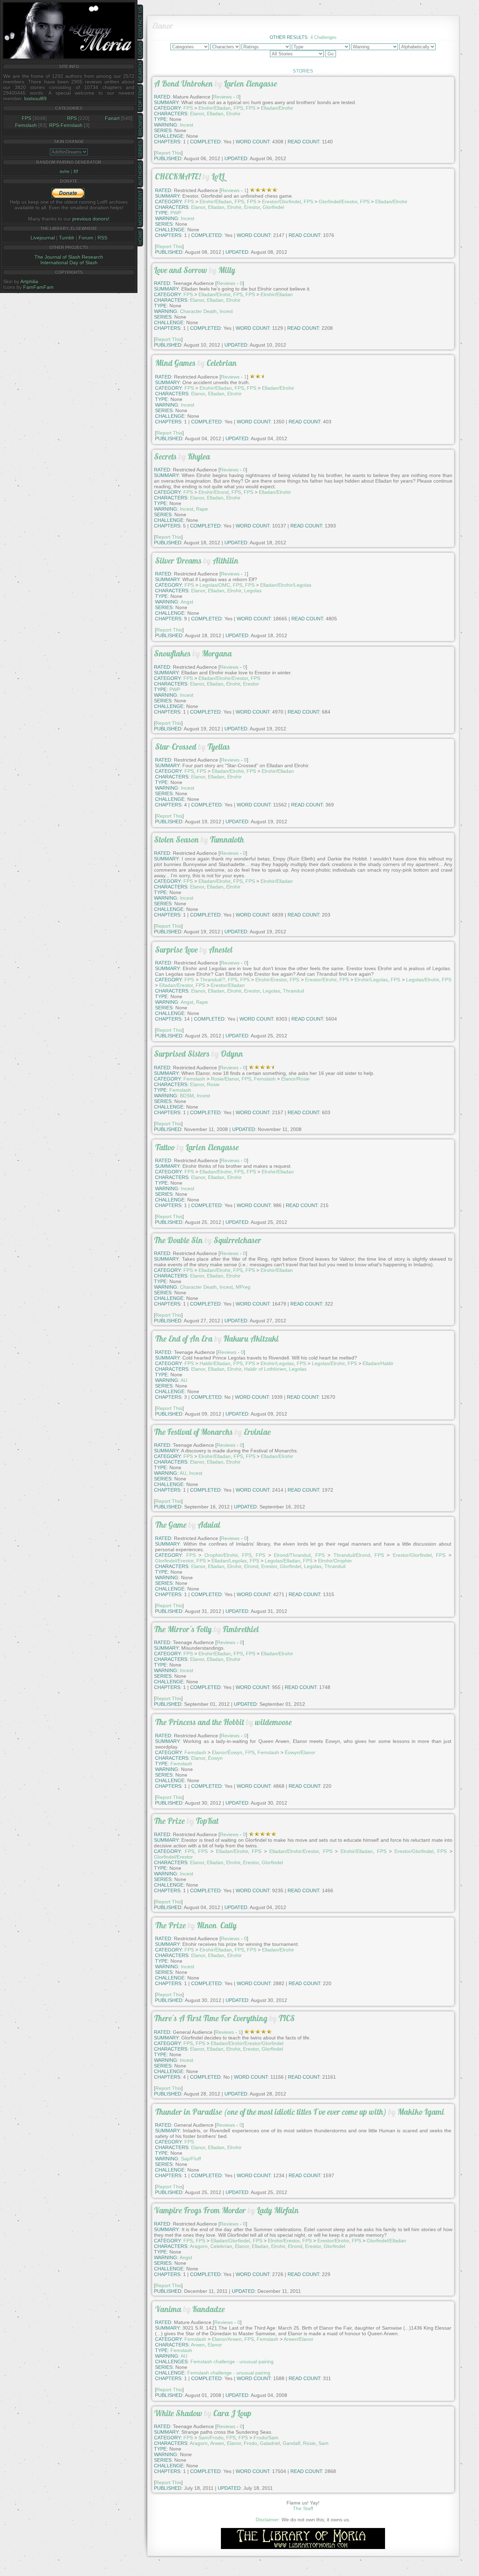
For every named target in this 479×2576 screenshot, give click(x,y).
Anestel (221, 950)
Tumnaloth (227, 840)
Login (140, 50)
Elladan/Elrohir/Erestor (223, 678)
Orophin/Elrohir (221, 1555)
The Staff (303, 2508)
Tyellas (219, 747)
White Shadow (178, 2413)
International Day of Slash (69, 263)
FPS (26, 118)
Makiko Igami (421, 2112)
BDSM (187, 1096)
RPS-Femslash (66, 125)
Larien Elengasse (250, 84)
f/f (76, 171)
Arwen (198, 2345)
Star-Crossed (176, 747)
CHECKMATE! (178, 176)
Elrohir (233, 114)
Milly (227, 270)
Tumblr (67, 238)
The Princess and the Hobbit (200, 1722)
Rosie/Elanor (225, 1079)
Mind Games (175, 363)
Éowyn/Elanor (300, 1752)
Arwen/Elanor (299, 2339)
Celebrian (222, 363)
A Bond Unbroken (183, 84)
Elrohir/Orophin (335, 1561)
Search (140, 72)
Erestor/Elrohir (321, 980)
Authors (140, 174)
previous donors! (91, 219)
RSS (102, 238)
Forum (86, 238)
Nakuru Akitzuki (251, 1339)
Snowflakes (172, 653)
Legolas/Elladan (282, 1561)
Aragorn (199, 2246)
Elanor (197, 114)
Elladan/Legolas (229, 1561)
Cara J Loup (232, 2413)
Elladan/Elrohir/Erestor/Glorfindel (247, 2043)
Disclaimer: (268, 2520)
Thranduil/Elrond (352, 1555)
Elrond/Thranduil (292, 1555)
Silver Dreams (178, 561)
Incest (188, 218)
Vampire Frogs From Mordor (200, 2210)
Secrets (165, 456)
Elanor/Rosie (295, 1079)
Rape (202, 509)
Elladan (215, 114)
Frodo (250, 2443)
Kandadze (208, 2309)
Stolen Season (176, 840)
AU (184, 1380)
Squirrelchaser (237, 1240)
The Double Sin (178, 1240)
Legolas (253, 591)
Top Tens (140, 98)
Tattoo (165, 1147)
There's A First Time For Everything (211, 2018)
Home (140, 237)
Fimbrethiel (241, 1629)
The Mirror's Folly (183, 1629)
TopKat (207, 1821)
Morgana (217, 653)
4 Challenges (323, 37)
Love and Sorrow (181, 270)
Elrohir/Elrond (214, 492)
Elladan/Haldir (378, 1363)
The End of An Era (184, 1339)
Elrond (251, 1566)
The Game (171, 1525)
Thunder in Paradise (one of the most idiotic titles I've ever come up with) (271, 2112)
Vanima (168, 2309)
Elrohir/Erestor (271, 980)
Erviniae (257, 1432)
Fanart (112, 118)
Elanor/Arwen (227, 2339)
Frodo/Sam (266, 2438)
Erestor (252, 207)
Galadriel (270, 2443)
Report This (168, 153)
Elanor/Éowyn (227, 1752)
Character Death (198, 311)
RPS (72, 118)
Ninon (207, 1925)
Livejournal (43, 238)
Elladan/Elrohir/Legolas (286, 585)
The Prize (169, 1821)
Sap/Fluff (191, 2159)
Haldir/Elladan (215, 1363)
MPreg (243, 1287)
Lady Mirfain (278, 2210)
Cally (228, 1925)
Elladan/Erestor (176, 985)
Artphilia (29, 281)
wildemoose (273, 1722)
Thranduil (294, 991)
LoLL (218, 176)
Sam (323, 2443)
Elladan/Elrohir (277, 108)
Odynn (232, 1054)
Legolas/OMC (215, 585)
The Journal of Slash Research (69, 257)
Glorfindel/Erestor (338, 202)
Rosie (213, 1084)
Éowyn (215, 1758)
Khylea (199, 456)
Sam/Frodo (211, 2438)
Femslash (26, 125)
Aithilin (225, 561)
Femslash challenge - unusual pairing (232, 2362)
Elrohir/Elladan (215, 108)
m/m (65, 171)
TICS (287, 2018)
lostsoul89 (35, 98)
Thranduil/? (212, 980)
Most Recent (140, 208)
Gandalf (291, 2443)
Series (140, 149)
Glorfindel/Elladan (386, 2241)
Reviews (222, 97)
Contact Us (140, 22)
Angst (187, 602)
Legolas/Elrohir (423, 980)
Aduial (209, 1525)
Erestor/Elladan (228, 985)
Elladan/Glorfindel (230, 2241)
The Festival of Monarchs (193, 1432)
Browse (140, 125)
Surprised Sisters (182, 1054)
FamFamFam (38, 287)
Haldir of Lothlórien (265, 1369)
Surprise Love (176, 950)
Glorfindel (273, 207)
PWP (176, 213)
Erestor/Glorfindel (281, 202)
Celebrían (221, 2246)
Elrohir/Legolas (371, 980)
